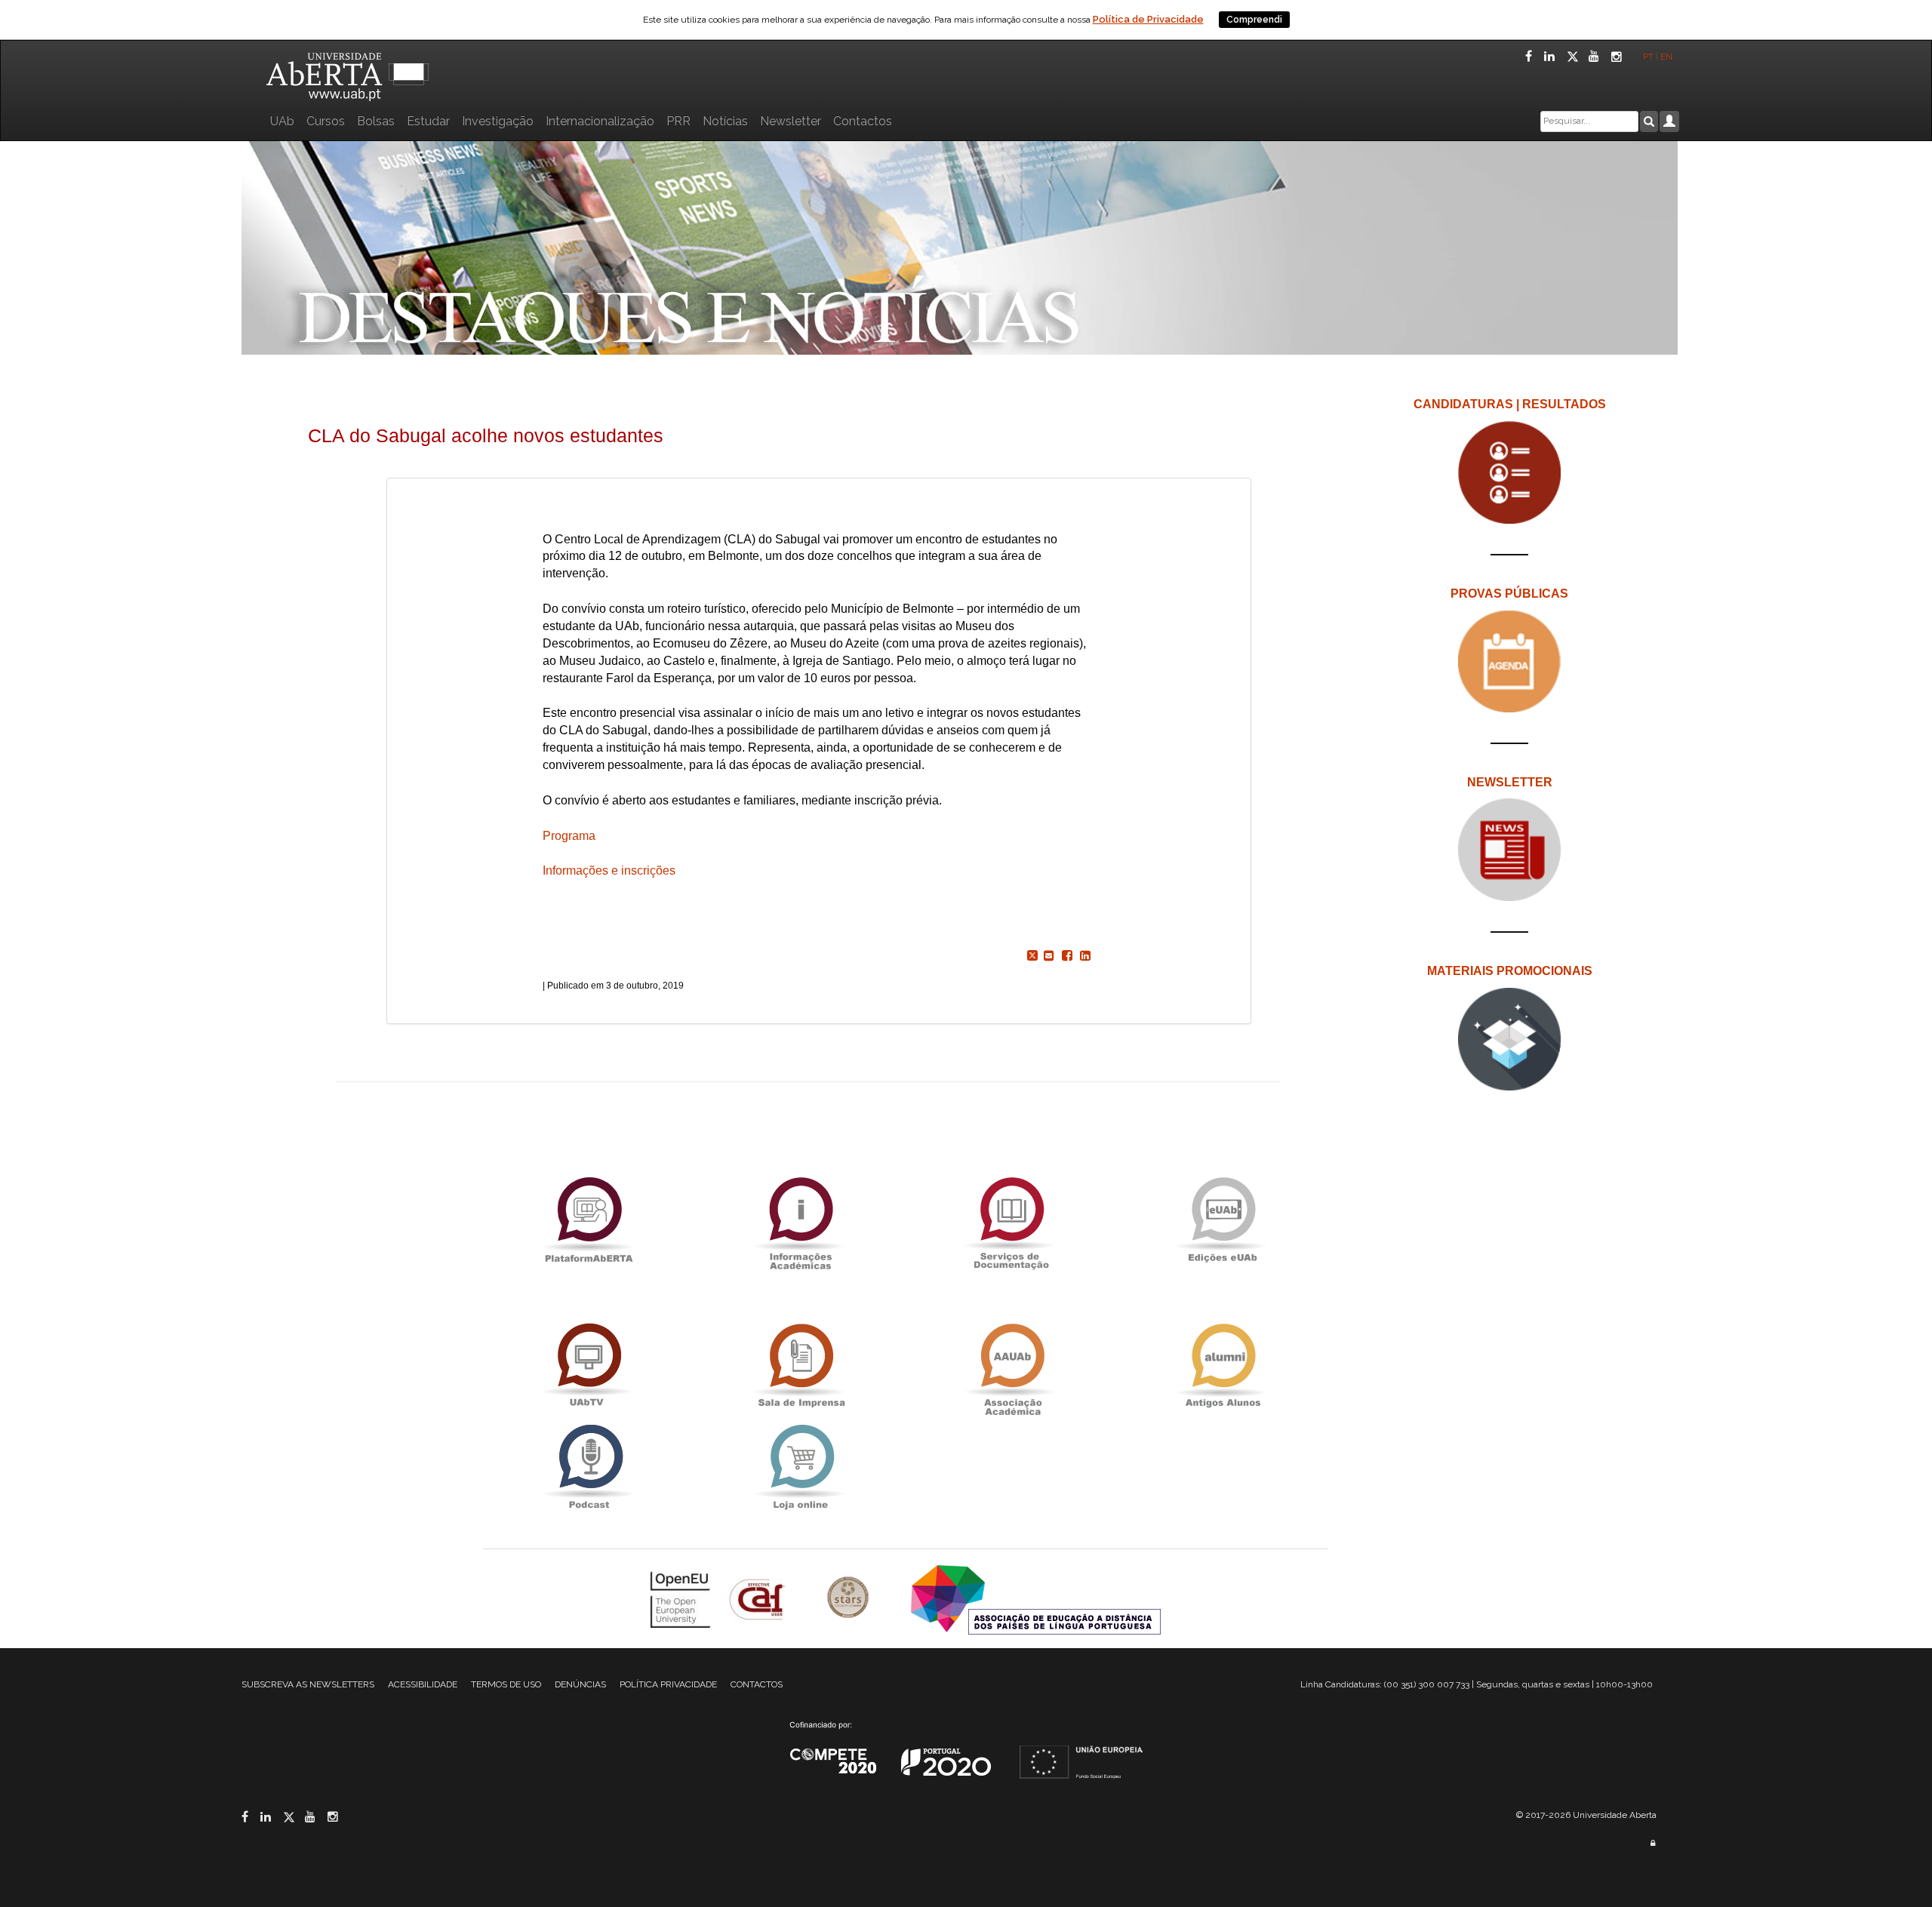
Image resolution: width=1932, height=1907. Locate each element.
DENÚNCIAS (580, 1684)
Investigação (498, 121)
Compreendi (1254, 20)
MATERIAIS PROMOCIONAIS (1510, 971)
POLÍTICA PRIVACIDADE (668, 1684)
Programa (569, 836)
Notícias (725, 121)
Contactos (863, 121)
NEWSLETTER (1510, 782)
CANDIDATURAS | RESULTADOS (1510, 404)
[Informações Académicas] (800, 1220)
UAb (282, 121)
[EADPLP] (1036, 1599)
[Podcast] (589, 1467)
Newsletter (791, 121)
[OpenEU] (682, 1599)
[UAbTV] (589, 1366)
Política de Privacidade (1148, 19)
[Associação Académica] (1011, 1366)
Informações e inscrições (609, 870)
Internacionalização (600, 121)
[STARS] (850, 1599)
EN (1667, 57)
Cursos (326, 121)
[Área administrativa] (1653, 1843)
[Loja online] (800, 1467)
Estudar (428, 121)
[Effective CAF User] (759, 1599)
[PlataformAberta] (589, 1220)
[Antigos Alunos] (1223, 1366)
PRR (678, 121)
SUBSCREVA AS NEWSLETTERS (308, 1684)
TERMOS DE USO (506, 1684)
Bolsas (376, 121)
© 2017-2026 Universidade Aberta (1586, 1815)
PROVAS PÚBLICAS (1509, 594)
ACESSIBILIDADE (423, 1684)
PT (1648, 57)
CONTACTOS (757, 1684)
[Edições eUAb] (1223, 1220)
